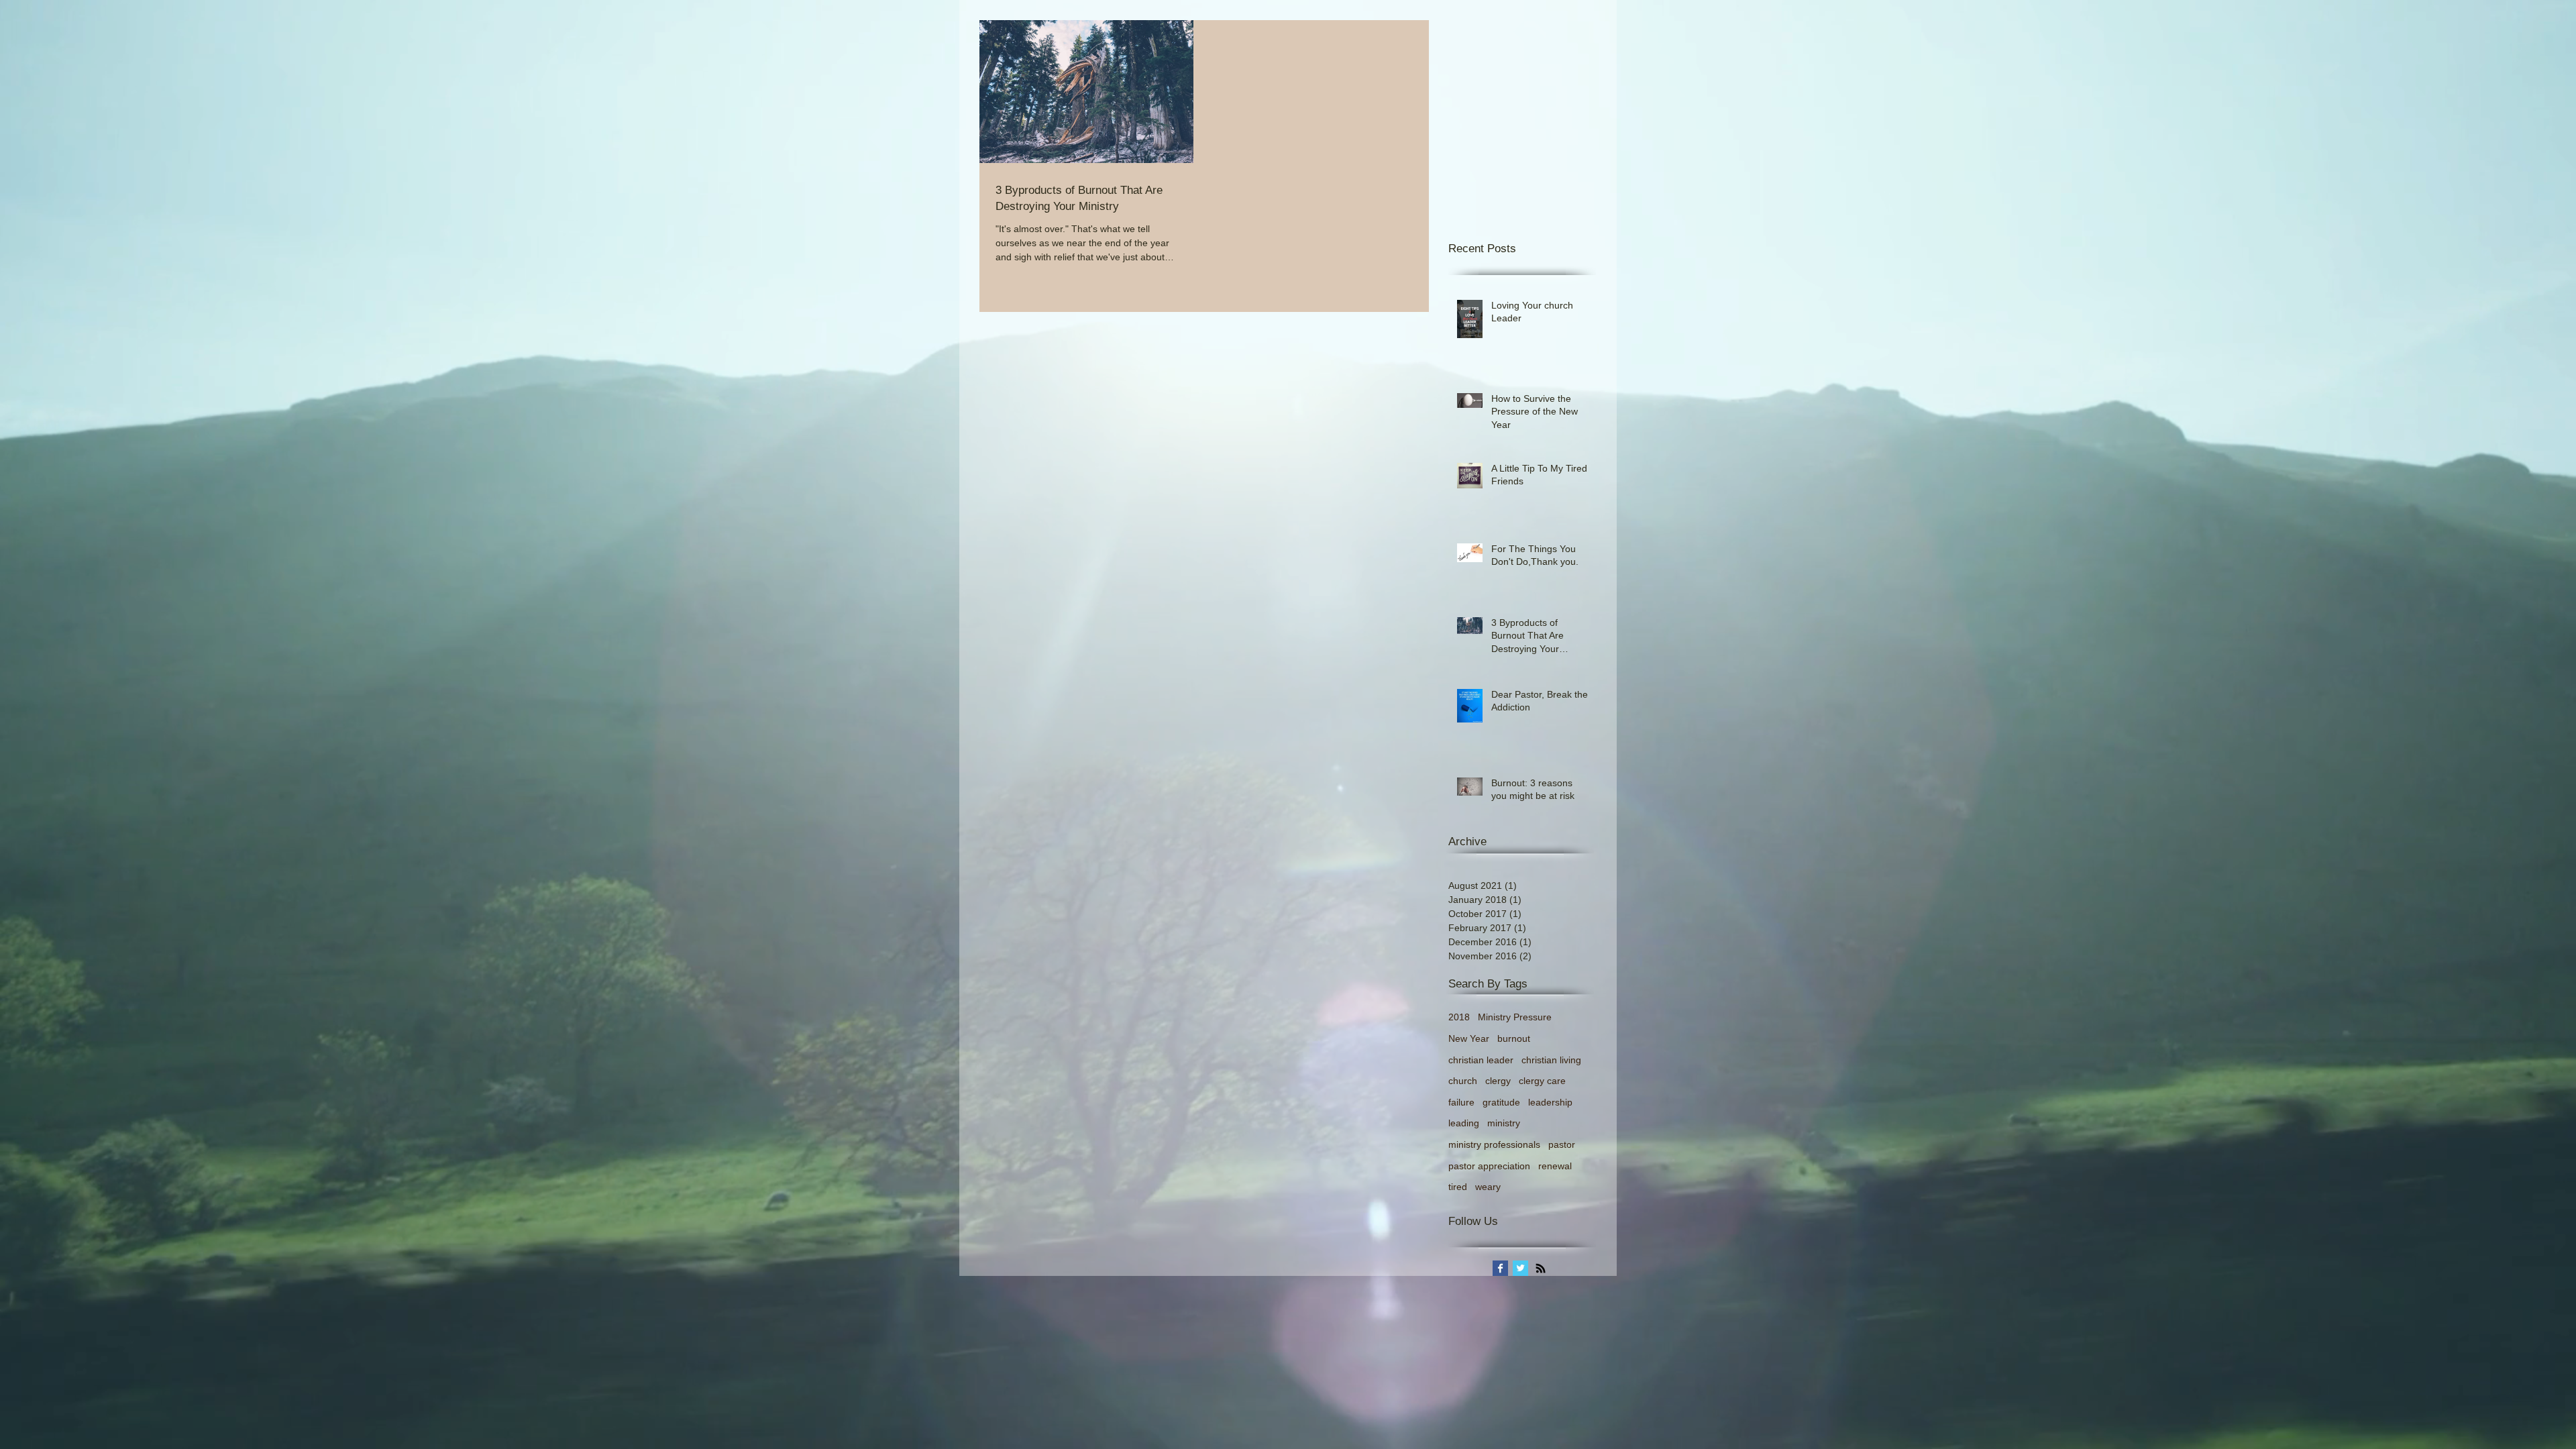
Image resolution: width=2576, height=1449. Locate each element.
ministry (1504, 1123)
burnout (1514, 1038)
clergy (1498, 1081)
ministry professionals (1494, 1144)
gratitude (1501, 1102)
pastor (1562, 1144)
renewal (1555, 1166)
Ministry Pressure (1515, 1017)
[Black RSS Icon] (1541, 1268)
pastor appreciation (1489, 1166)
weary (1488, 1187)
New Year (1469, 1038)
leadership (1550, 1102)
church (1463, 1081)
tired (1458, 1187)
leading (1464, 1123)
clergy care (1542, 1081)
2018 (1459, 1017)
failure (1461, 1102)
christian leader (1481, 1060)
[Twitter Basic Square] (1520, 1268)
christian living (1551, 1060)
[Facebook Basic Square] (1500, 1268)
